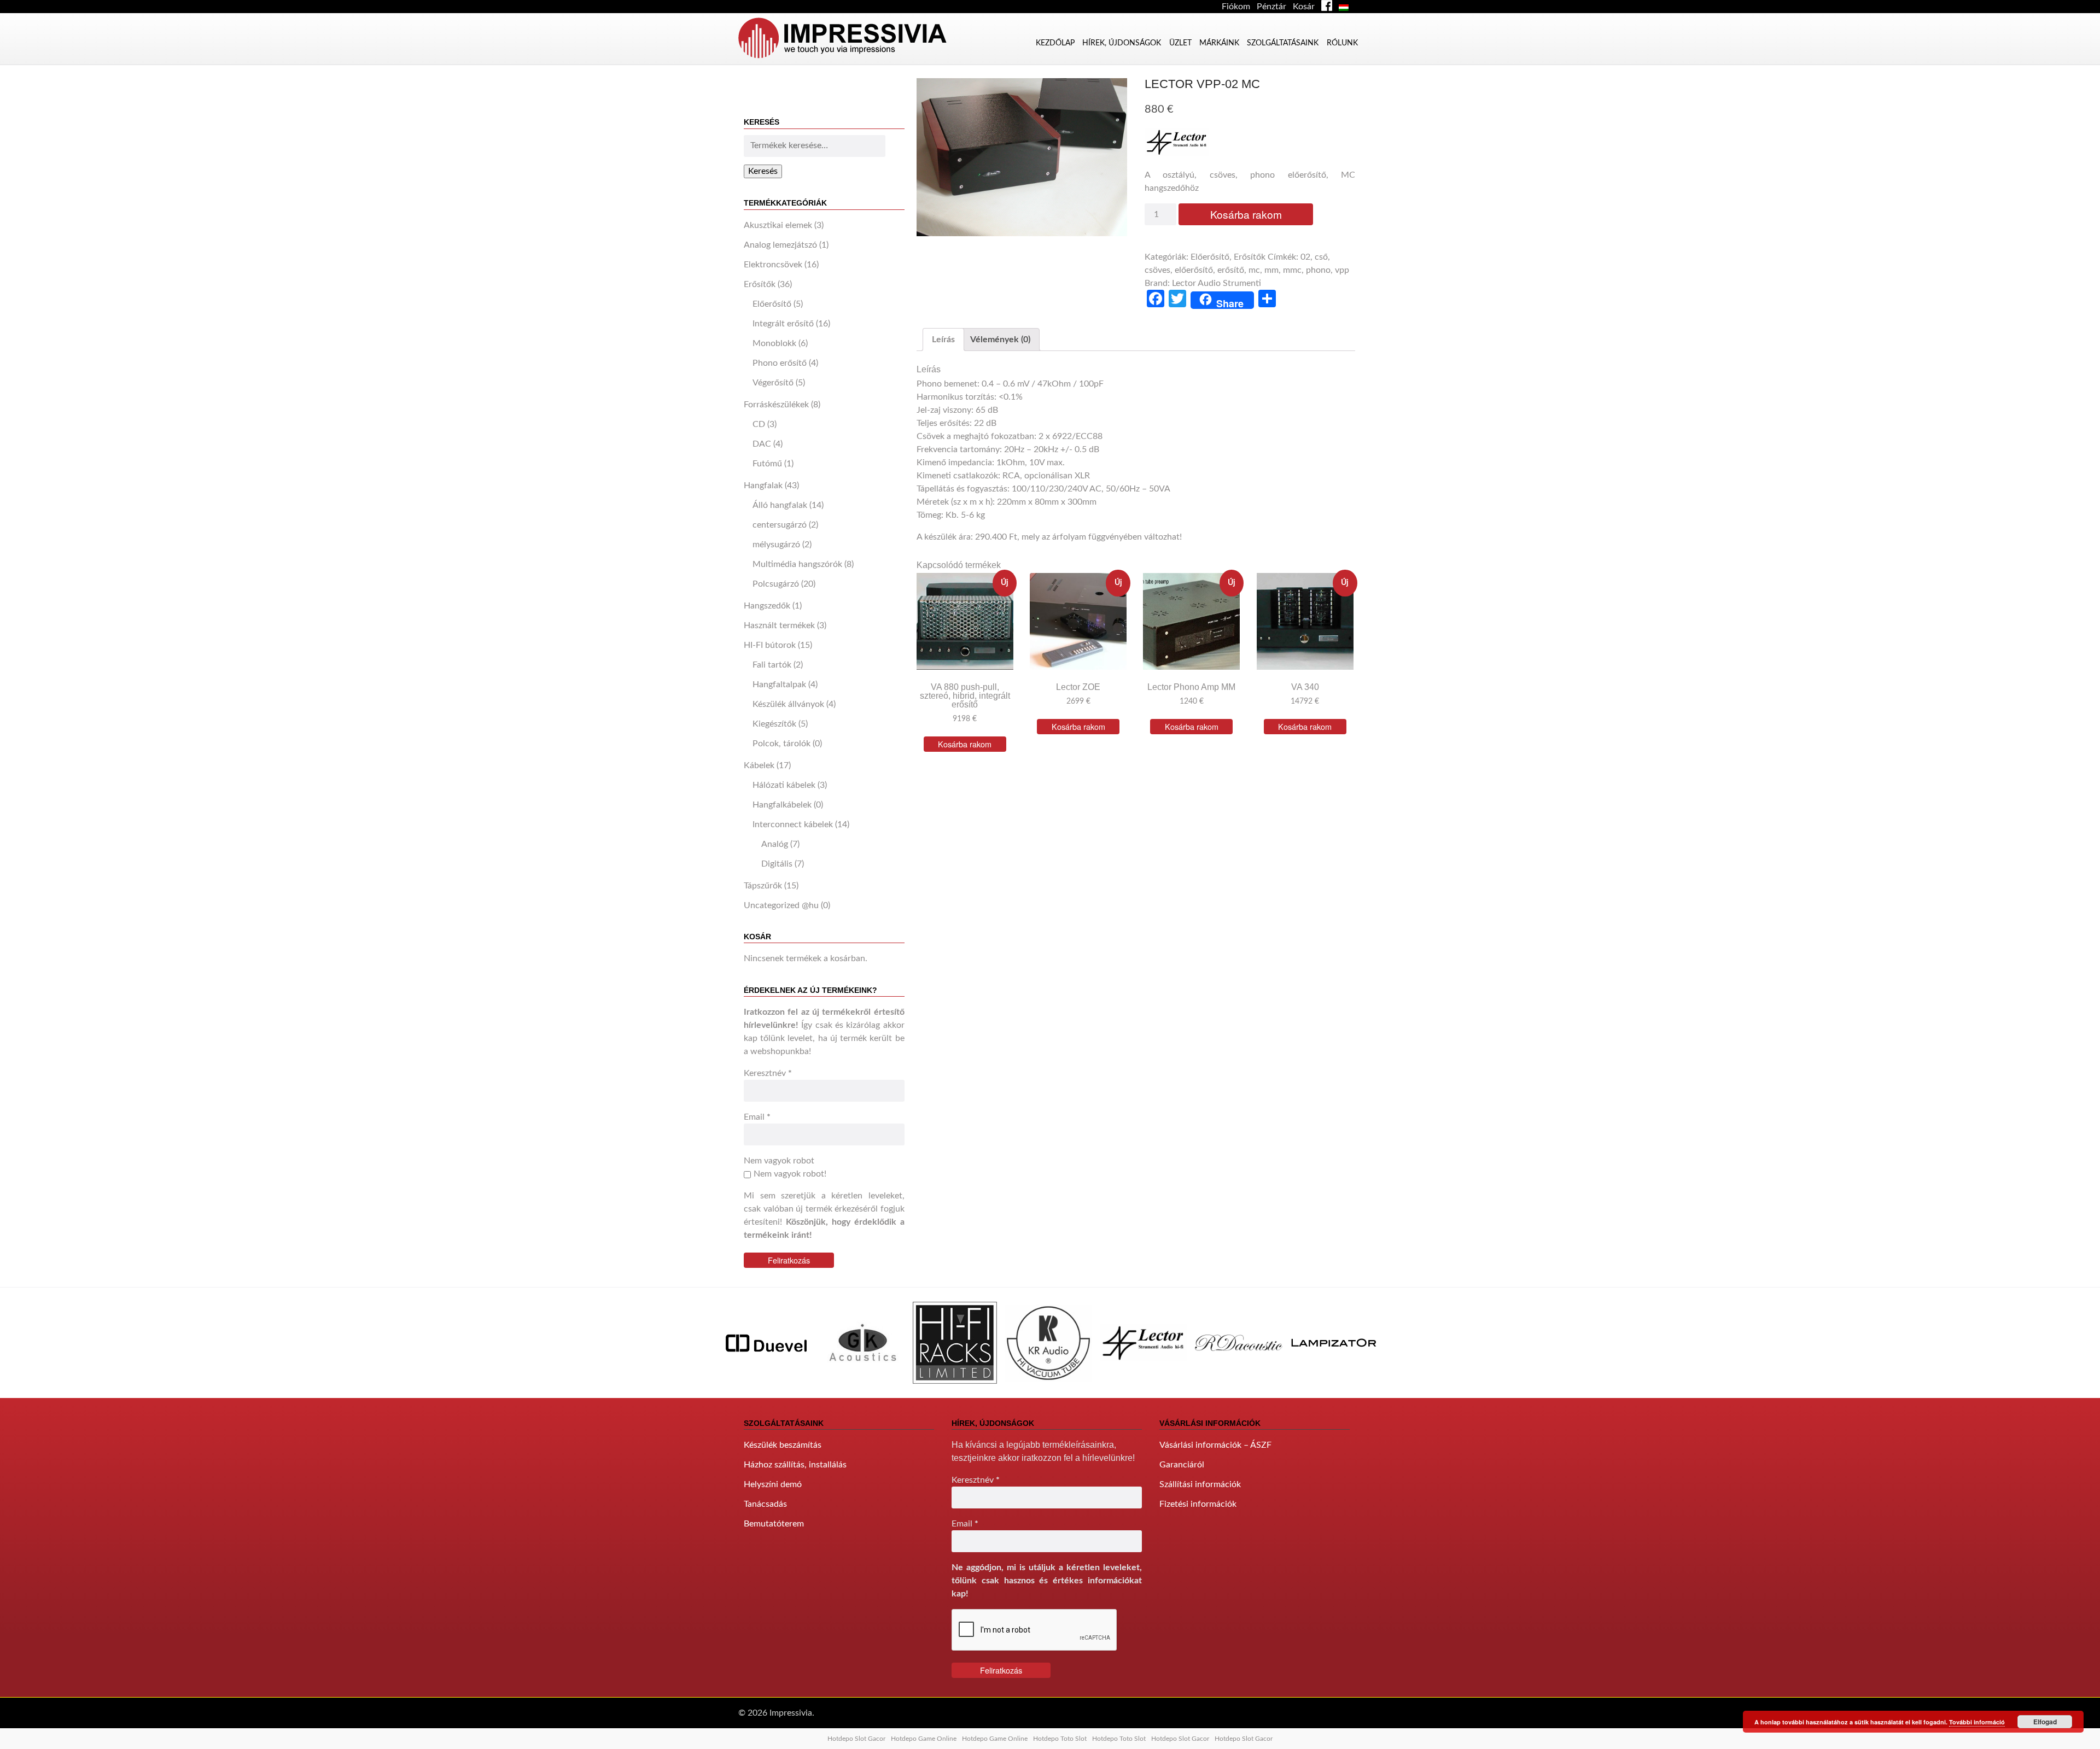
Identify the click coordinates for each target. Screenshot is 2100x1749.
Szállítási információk (1200, 1484)
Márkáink (1219, 43)
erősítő (1231, 270)
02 (1305, 257)
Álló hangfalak (780, 505)
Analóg (775, 844)
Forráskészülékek (776, 405)
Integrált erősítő (783, 324)
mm (1271, 270)
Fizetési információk (1198, 1504)
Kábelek (759, 765)
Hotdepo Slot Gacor (856, 1739)
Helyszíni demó (773, 1484)
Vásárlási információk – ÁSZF (1215, 1445)
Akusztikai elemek (778, 225)
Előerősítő (772, 304)
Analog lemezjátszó (780, 245)
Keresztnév (768, 1073)
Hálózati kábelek (784, 785)
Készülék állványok (788, 704)
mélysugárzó (776, 545)
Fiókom (1236, 7)
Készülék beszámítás (783, 1445)
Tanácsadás (765, 1504)
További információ (1977, 1722)
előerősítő (1194, 270)
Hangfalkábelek (782, 805)
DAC (762, 444)
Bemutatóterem (774, 1524)
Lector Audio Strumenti (1217, 283)
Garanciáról (1182, 1465)
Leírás (943, 340)
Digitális (777, 864)
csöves (1157, 270)
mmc (1292, 270)
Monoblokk (774, 343)
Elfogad (2045, 1722)
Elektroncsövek (773, 265)
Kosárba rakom (1246, 214)
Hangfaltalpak (779, 685)
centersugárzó (780, 525)
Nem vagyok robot (779, 1161)
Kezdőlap (1055, 43)
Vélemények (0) (1000, 340)
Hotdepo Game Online (924, 1739)
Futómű (767, 464)
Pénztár (1271, 7)
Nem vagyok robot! (790, 1174)
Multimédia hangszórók (797, 564)
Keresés (763, 171)
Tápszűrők (763, 886)
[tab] (943, 340)
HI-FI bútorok (770, 645)
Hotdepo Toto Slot (1060, 1739)
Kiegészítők (774, 724)
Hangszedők (767, 606)
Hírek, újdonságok (1122, 43)
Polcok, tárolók (781, 744)
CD (759, 424)
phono (1318, 270)
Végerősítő (773, 383)
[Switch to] (1346, 7)
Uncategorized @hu (781, 905)
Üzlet (1180, 43)
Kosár (1304, 7)
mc (1254, 270)
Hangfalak (763, 485)
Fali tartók (772, 665)
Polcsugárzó (776, 584)
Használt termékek (779, 625)
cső (1321, 257)
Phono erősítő (780, 363)
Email (757, 1117)
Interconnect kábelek (793, 824)
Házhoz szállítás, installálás (795, 1465)
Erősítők (760, 284)
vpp (1342, 270)
